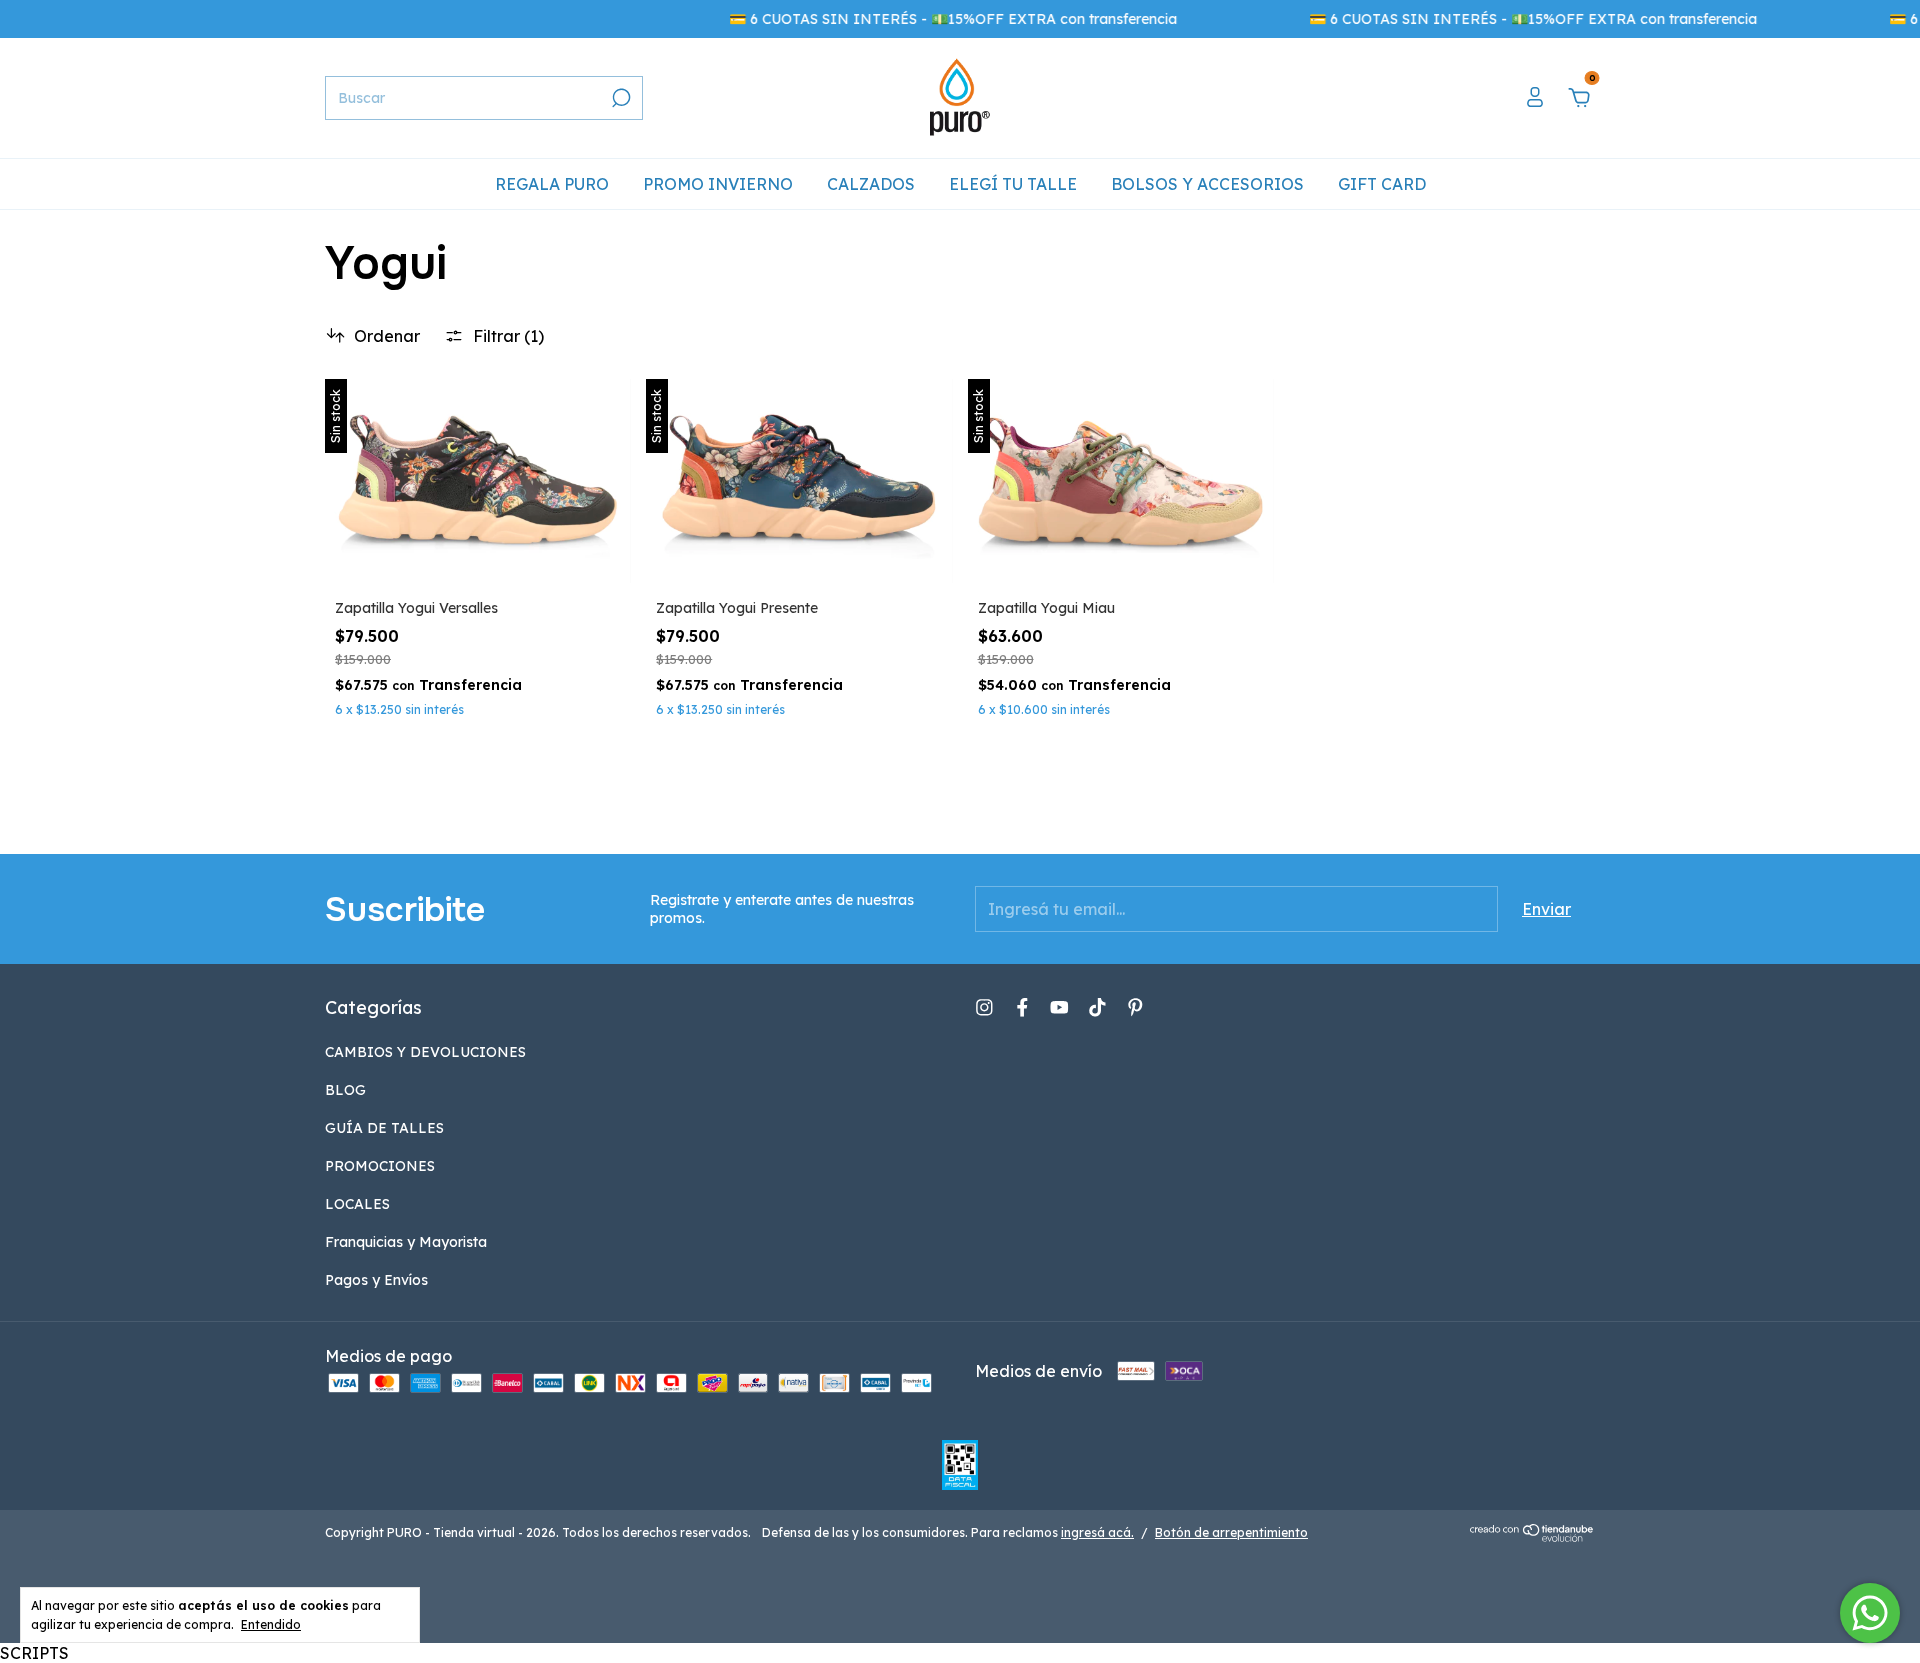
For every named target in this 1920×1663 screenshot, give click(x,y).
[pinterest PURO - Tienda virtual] (1135, 1007)
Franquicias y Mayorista (406, 1242)
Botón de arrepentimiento (1231, 1532)
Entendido (271, 1624)
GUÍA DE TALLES (384, 1128)
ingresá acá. (1097, 1532)
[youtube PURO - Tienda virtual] (1059, 1007)
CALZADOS (871, 184)
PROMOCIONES (380, 1166)
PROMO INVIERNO (718, 184)
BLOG (345, 1090)
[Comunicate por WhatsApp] (1870, 1613)
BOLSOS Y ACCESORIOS (1207, 184)
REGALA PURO (552, 184)
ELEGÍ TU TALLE (1013, 184)
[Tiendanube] (1532, 1536)
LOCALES (357, 1204)
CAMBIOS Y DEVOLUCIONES (425, 1052)
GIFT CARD (1382, 184)
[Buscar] (619, 98)
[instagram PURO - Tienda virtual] (984, 1007)
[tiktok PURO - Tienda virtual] (1097, 1007)
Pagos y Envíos (376, 1280)
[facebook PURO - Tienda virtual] (1022, 1007)
